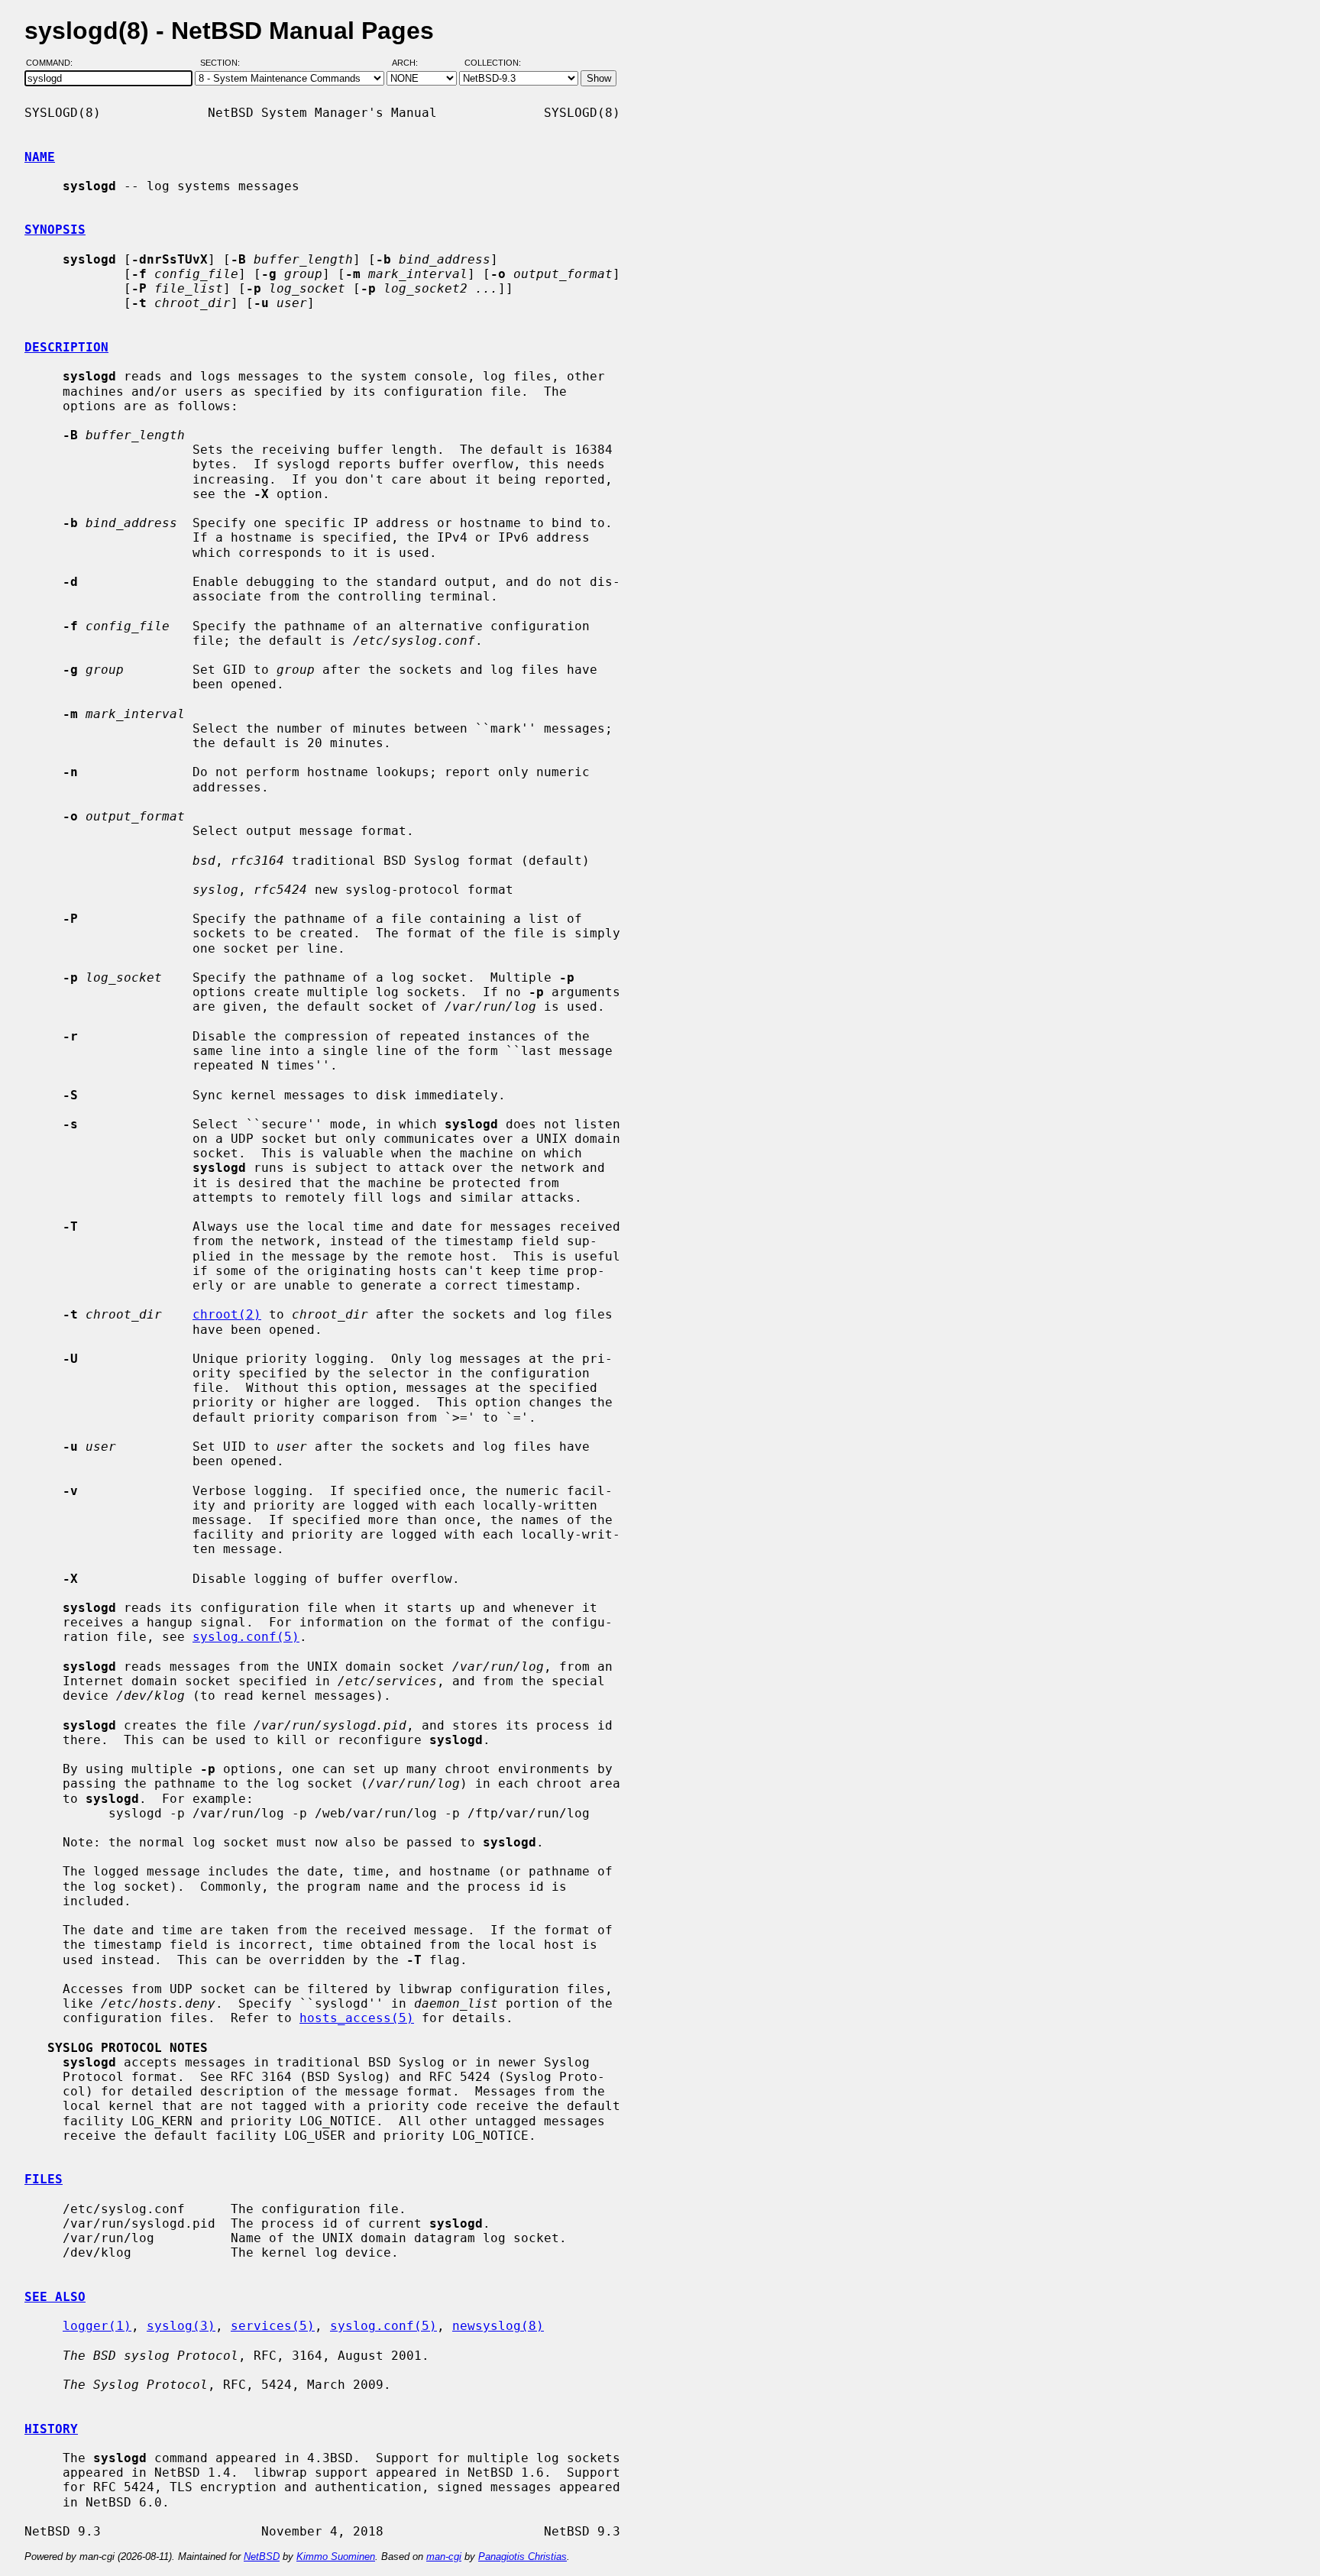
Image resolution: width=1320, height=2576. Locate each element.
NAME (40, 157)
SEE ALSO (55, 2297)
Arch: (412, 63)
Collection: (493, 63)
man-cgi (444, 2557)
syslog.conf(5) (246, 1637)
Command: (54, 63)
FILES (44, 2179)
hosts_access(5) (357, 2018)
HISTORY (51, 2429)
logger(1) (97, 2326)
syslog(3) (181, 2326)
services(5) (273, 2326)
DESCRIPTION (66, 347)
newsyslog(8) (498, 2326)
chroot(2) (227, 1314)
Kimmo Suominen (336, 2557)
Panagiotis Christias (522, 2557)
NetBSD (262, 2557)
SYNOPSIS (55, 230)
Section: (223, 63)
